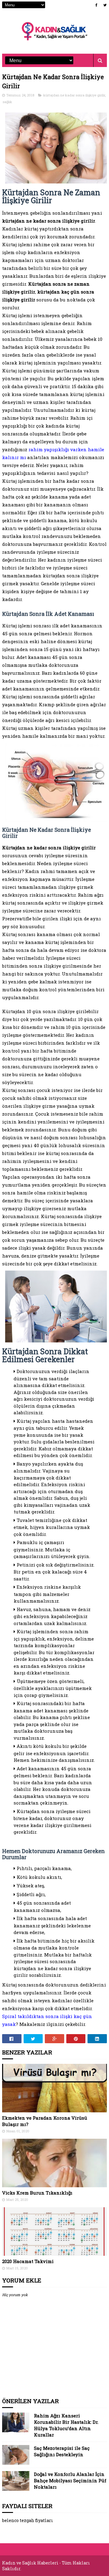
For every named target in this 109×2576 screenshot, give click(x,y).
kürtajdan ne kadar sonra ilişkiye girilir (74, 95)
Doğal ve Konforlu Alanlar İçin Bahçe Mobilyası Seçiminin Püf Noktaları (70, 2480)
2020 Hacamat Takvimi (28, 2261)
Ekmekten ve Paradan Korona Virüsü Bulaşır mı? (45, 2121)
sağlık (7, 102)
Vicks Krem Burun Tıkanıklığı (37, 2193)
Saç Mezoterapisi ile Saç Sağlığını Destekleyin (62, 2451)
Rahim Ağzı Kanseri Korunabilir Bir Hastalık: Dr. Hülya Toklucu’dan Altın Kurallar (66, 2425)
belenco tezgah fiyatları (28, 2520)
